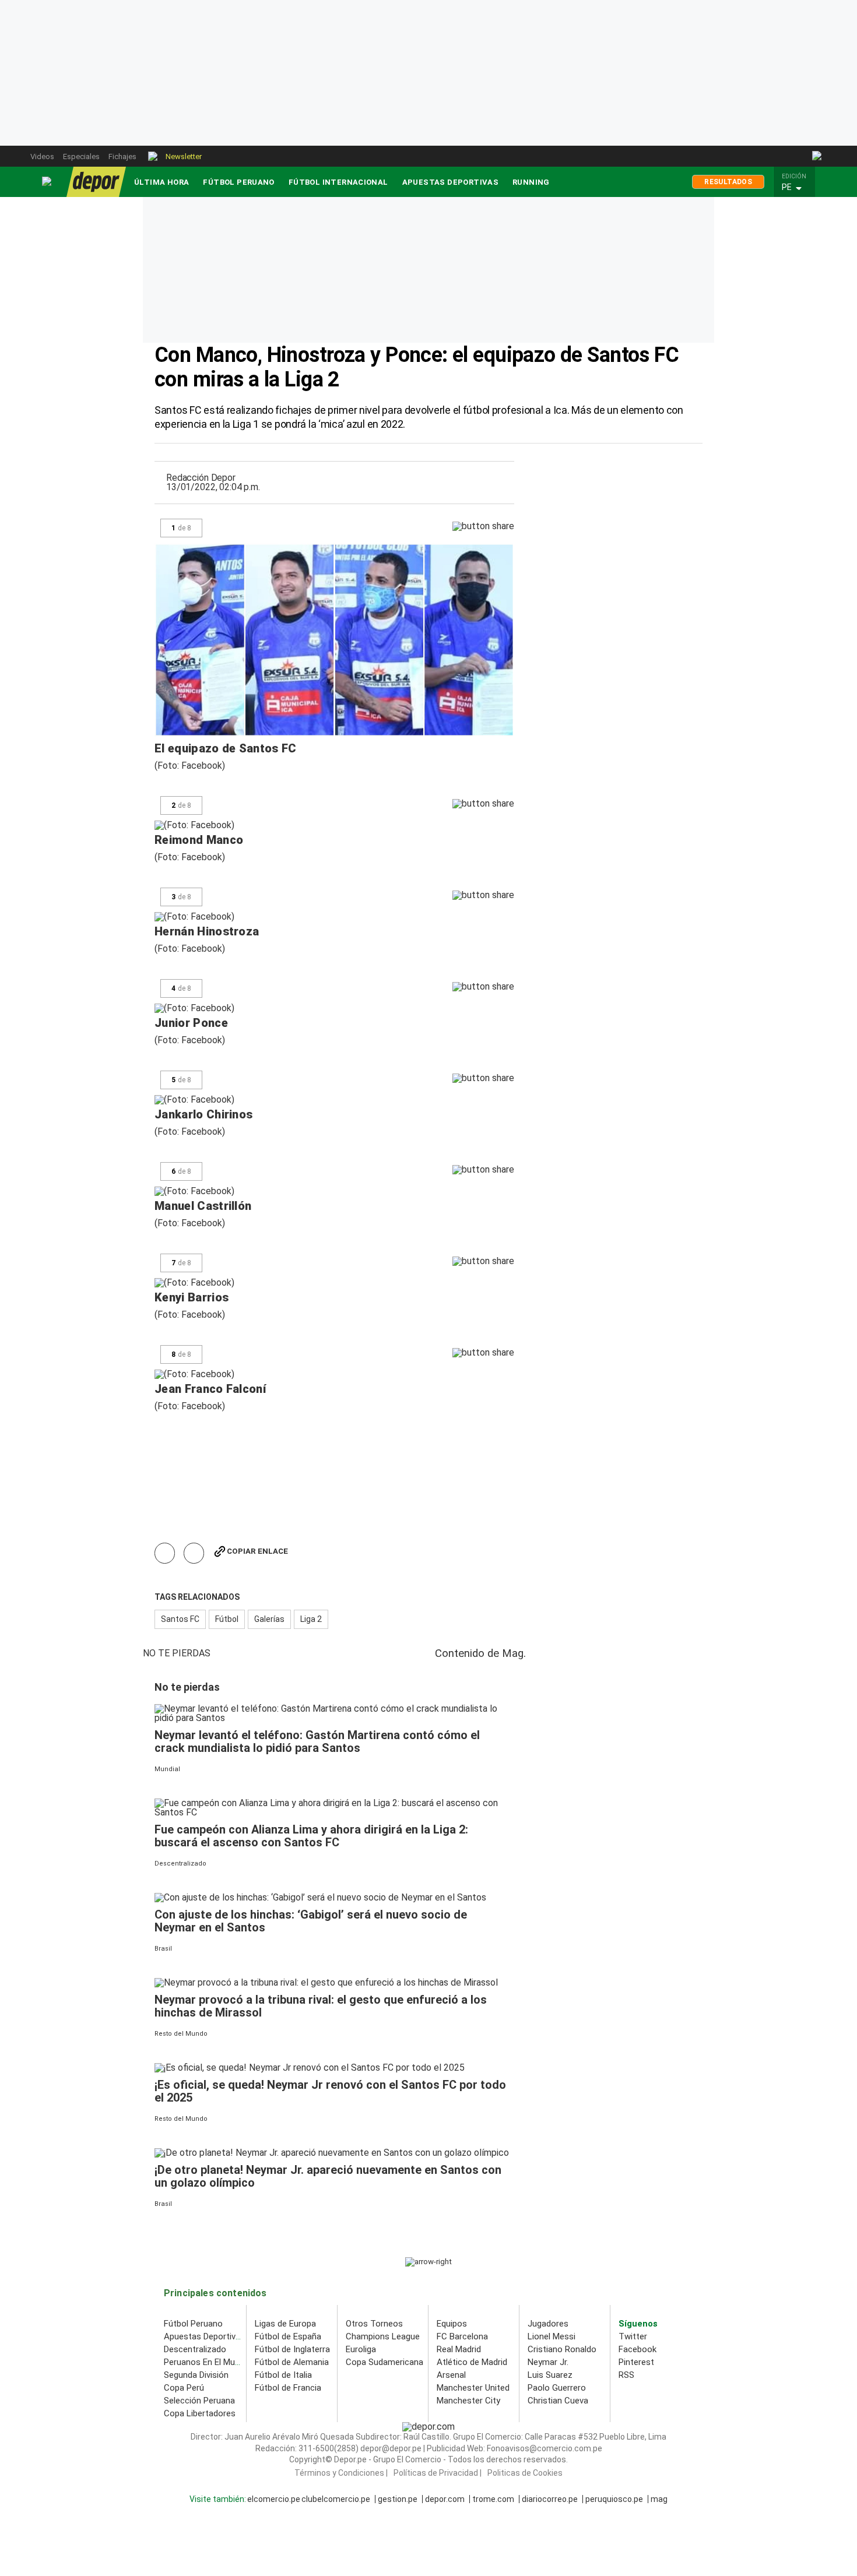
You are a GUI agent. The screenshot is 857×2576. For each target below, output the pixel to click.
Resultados (728, 182)
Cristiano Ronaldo (562, 2349)
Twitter (633, 2336)
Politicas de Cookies (525, 2473)
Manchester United (473, 2388)
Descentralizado (195, 2349)
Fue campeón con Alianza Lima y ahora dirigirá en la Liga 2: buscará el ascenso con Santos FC (311, 1836)
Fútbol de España (288, 2336)
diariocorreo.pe (550, 2499)
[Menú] (47, 182)
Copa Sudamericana (384, 2362)
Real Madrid (459, 2349)
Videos (42, 156)
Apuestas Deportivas (450, 182)
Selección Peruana (199, 2401)
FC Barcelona (462, 2336)
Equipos (452, 2324)
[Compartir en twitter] (194, 1553)
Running (531, 182)
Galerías (269, 1619)
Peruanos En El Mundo (207, 2362)
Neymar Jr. (548, 2362)
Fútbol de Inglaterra (292, 2349)
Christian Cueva (558, 2401)
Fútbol (227, 1619)
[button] (798, 188)
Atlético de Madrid (472, 2362)
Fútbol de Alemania (292, 2362)
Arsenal (451, 2375)
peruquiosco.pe (614, 2499)
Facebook (638, 2349)
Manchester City (468, 2401)
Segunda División (196, 2375)
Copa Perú (184, 2388)
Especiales (81, 156)
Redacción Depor (201, 478)
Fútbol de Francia (288, 2388)
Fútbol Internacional (338, 182)
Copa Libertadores (200, 2413)
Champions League (383, 2336)
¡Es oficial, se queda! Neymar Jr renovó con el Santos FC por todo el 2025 (330, 2091)
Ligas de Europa (285, 2324)
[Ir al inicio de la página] (428, 2262)
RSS (626, 2375)
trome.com (493, 2499)
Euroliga (361, 2349)
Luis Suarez (550, 2375)
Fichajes (122, 156)
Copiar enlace (257, 1551)
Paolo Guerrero (557, 2388)
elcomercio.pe (274, 2499)
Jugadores (548, 2324)
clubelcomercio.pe (336, 2499)
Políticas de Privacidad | (438, 2473)
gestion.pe (398, 2499)
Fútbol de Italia (283, 2375)
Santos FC (180, 1619)
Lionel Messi (552, 2336)
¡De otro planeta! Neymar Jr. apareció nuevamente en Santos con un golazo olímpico (328, 2176)
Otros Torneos (374, 2324)
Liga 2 (311, 1619)
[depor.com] (96, 182)
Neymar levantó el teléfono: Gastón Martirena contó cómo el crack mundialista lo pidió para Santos (317, 1741)
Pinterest (636, 2362)
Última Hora (161, 182)
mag (659, 2499)
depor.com (445, 2499)
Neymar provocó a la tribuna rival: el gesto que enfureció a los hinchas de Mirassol (321, 2006)
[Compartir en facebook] (165, 1553)
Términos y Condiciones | (341, 2473)
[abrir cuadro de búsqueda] (818, 156)
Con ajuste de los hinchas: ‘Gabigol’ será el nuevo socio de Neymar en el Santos (311, 1921)
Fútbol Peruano (238, 182)
